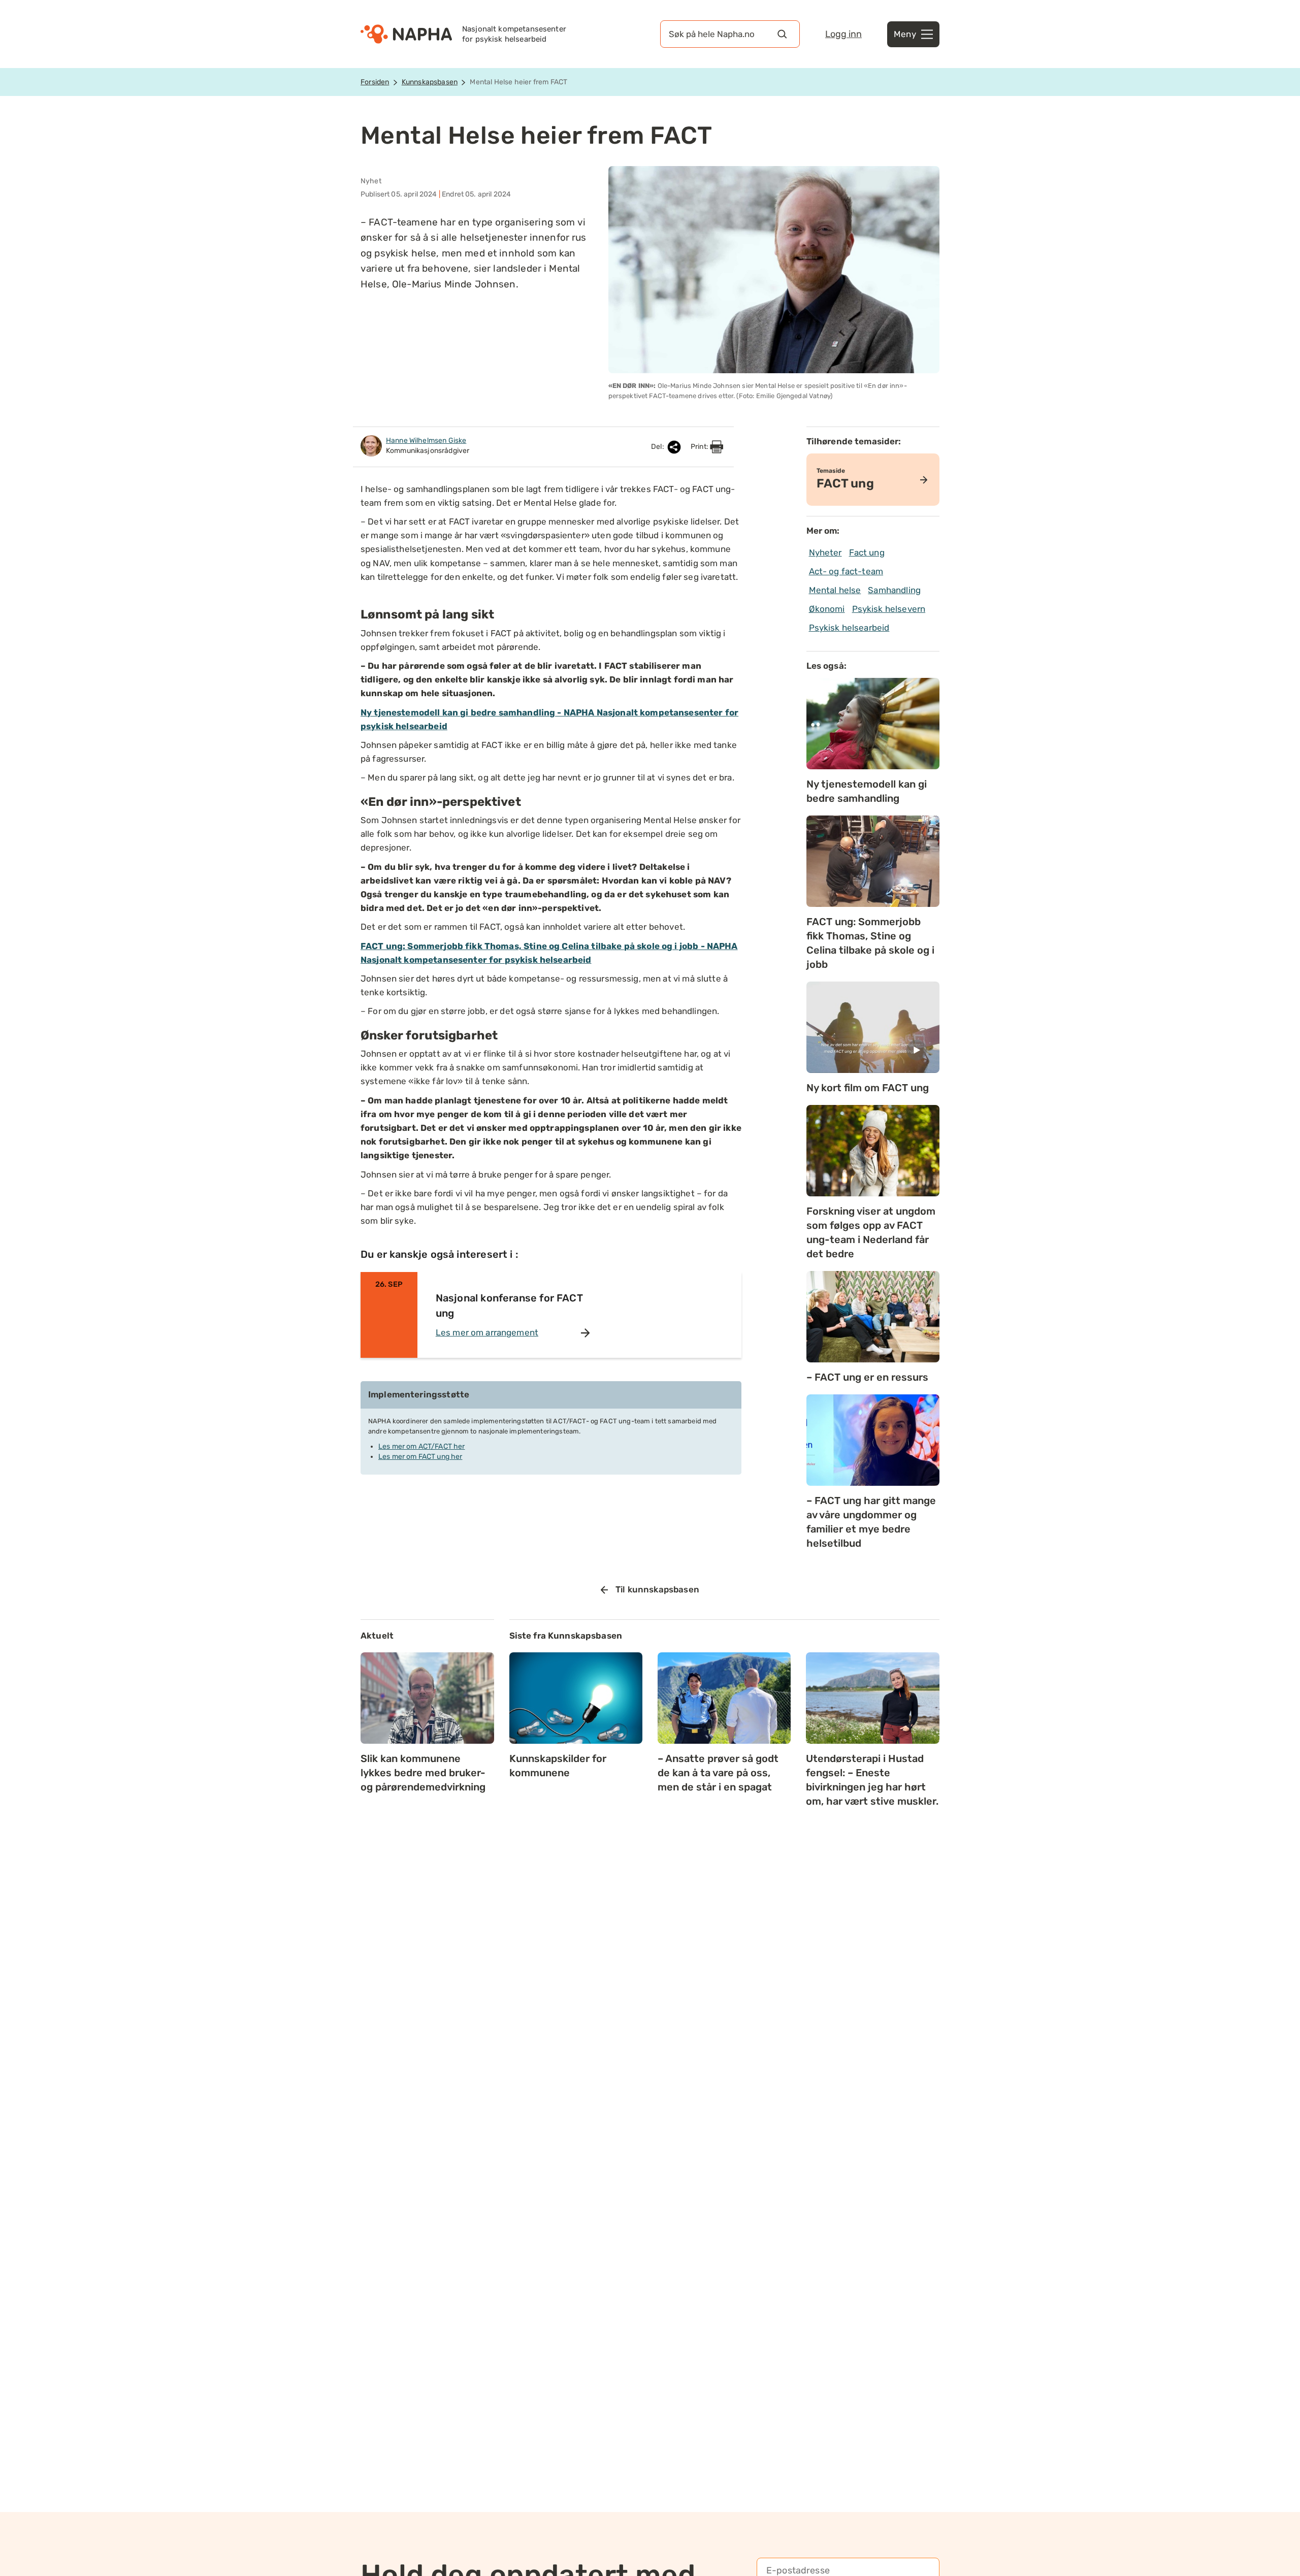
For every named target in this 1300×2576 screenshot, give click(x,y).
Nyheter (825, 552)
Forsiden (375, 82)
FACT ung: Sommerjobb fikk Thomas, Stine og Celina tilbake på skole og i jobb (870, 943)
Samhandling (894, 590)
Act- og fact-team (846, 571)
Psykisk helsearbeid (849, 628)
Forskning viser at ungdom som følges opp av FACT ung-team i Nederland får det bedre (871, 1232)
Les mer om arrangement (487, 1332)
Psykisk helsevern (889, 609)
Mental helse (835, 590)
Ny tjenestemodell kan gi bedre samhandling (867, 791)
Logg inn (843, 34)
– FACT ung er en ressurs (867, 1377)
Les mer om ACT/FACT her (421, 1446)
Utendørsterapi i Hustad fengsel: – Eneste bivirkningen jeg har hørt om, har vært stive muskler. (872, 1780)
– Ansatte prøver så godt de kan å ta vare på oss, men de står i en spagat (718, 1773)
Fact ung (867, 552)
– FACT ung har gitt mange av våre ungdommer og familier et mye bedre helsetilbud (871, 1522)
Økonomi (827, 609)
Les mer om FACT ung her (420, 1457)
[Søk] (782, 34)
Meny (905, 34)
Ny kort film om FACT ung (868, 1088)
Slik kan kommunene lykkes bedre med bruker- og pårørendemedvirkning (423, 1773)
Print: (700, 447)
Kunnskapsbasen (430, 82)
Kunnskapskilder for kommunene (558, 1766)
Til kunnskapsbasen (657, 1589)
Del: (658, 447)
